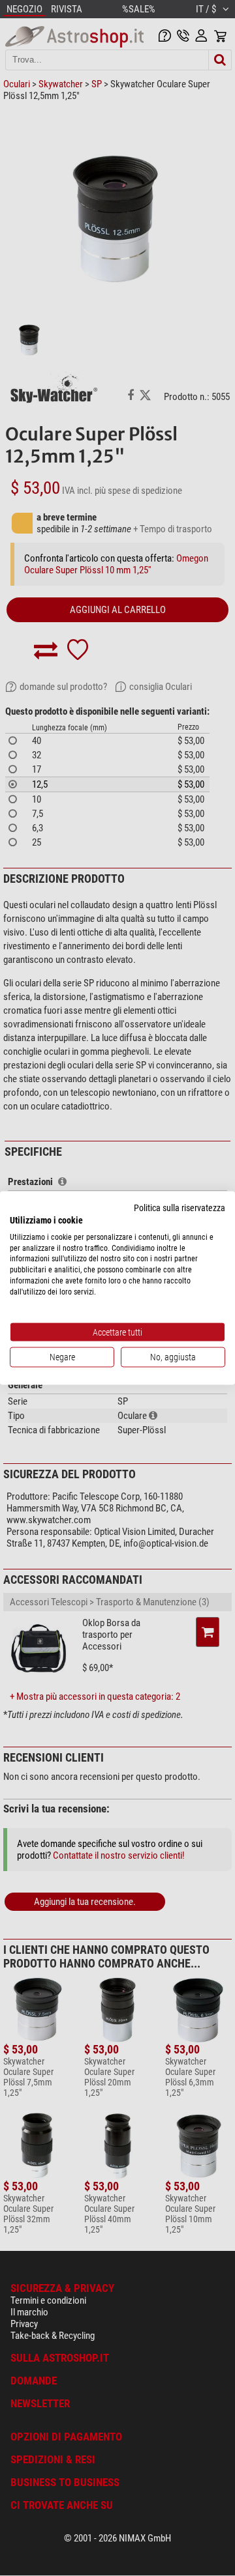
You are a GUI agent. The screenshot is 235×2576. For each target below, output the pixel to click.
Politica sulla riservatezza (180, 1208)
